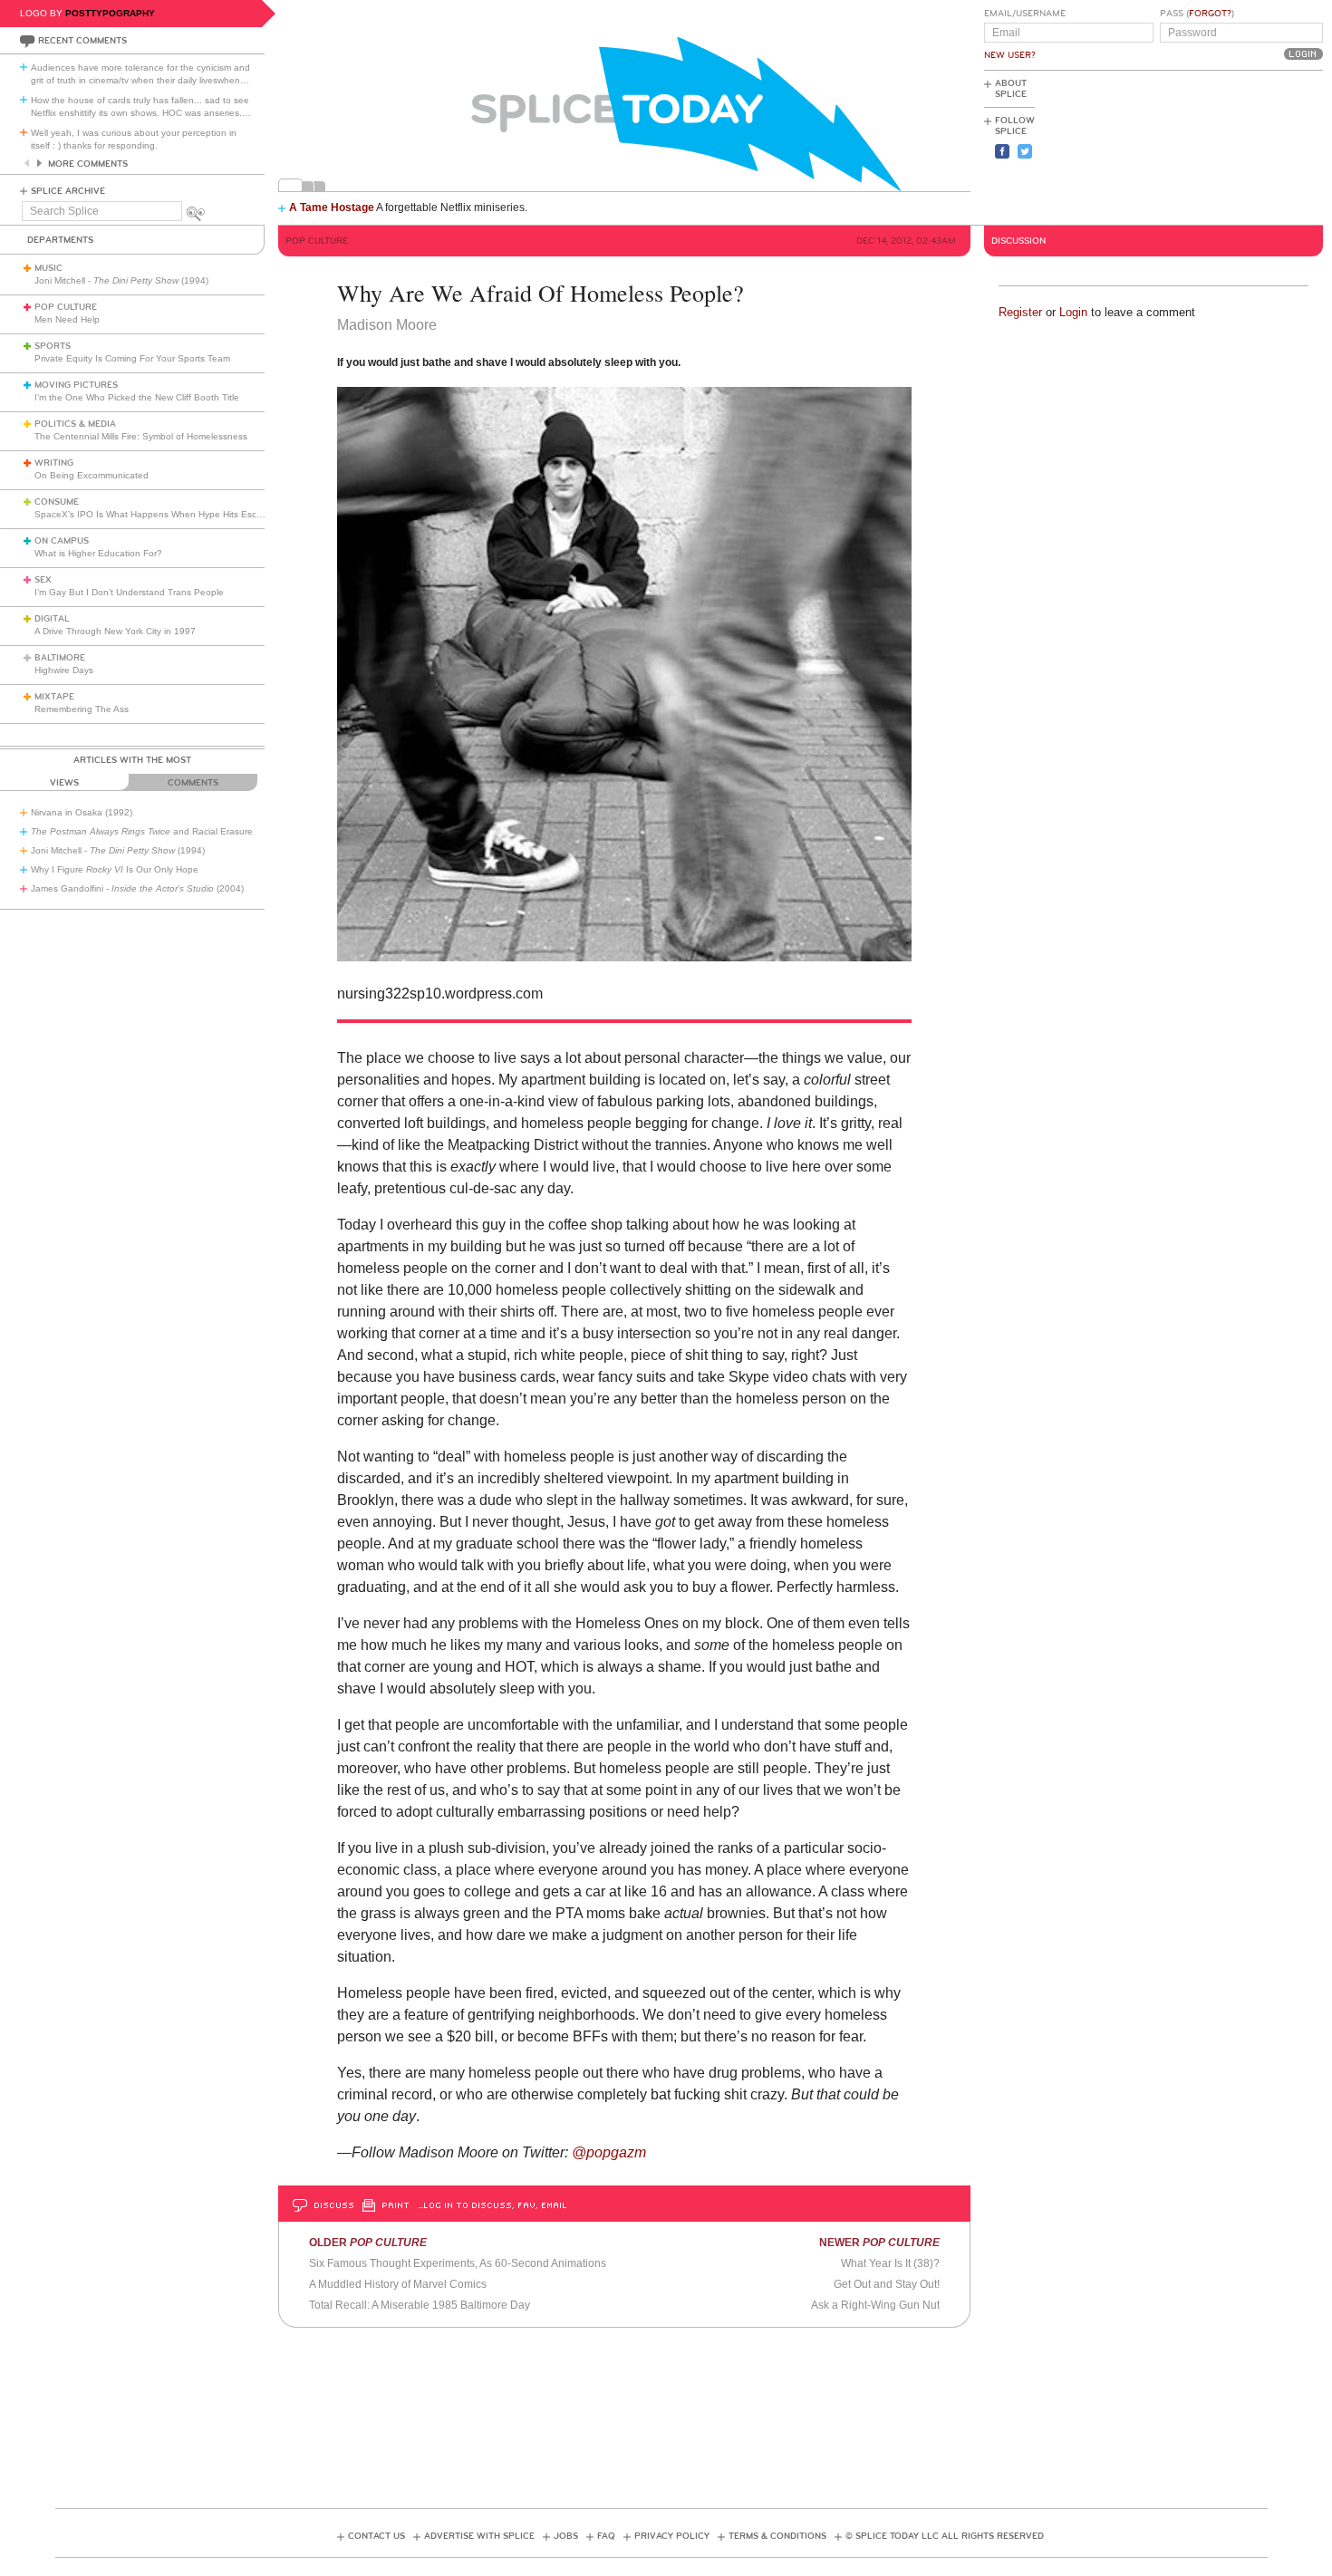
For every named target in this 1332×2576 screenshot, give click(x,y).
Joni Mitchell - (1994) (121, 280)
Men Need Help (67, 319)
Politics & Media (75, 424)
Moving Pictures (76, 385)
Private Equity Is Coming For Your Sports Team (132, 358)
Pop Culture (66, 307)
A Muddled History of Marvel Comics (398, 2284)
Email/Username (1025, 14)
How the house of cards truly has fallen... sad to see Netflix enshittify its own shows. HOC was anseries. (141, 106)
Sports (53, 346)
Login (1073, 312)
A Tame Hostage (332, 207)
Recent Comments (82, 41)
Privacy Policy (672, 2536)
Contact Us (376, 2536)
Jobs (566, 2536)
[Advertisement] (1241, 146)
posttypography (110, 13)
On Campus (62, 541)
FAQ (606, 2536)
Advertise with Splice (479, 2536)
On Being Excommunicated (92, 475)
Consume (57, 502)
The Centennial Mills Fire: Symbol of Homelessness (141, 436)
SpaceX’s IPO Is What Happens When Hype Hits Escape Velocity (171, 514)
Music (48, 268)
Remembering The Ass (82, 709)
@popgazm (611, 2152)
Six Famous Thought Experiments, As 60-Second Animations (458, 2263)
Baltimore (60, 658)
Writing (54, 463)
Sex (43, 580)
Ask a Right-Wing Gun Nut (875, 2305)
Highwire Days (64, 670)
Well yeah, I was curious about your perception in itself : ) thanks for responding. (134, 139)
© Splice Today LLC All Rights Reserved (945, 2536)
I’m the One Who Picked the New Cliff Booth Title (137, 397)
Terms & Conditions (777, 2536)
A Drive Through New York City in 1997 (115, 631)
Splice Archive (68, 191)
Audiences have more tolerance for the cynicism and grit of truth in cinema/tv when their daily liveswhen (140, 74)
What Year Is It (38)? (890, 2263)
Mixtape (54, 697)
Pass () (1197, 14)
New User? (1010, 55)
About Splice (1011, 89)
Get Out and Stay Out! (887, 2284)
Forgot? (1210, 14)
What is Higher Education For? (98, 553)
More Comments (88, 164)
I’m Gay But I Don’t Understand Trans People (129, 592)
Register (1020, 312)
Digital (52, 619)
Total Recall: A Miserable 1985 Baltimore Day (420, 2305)
